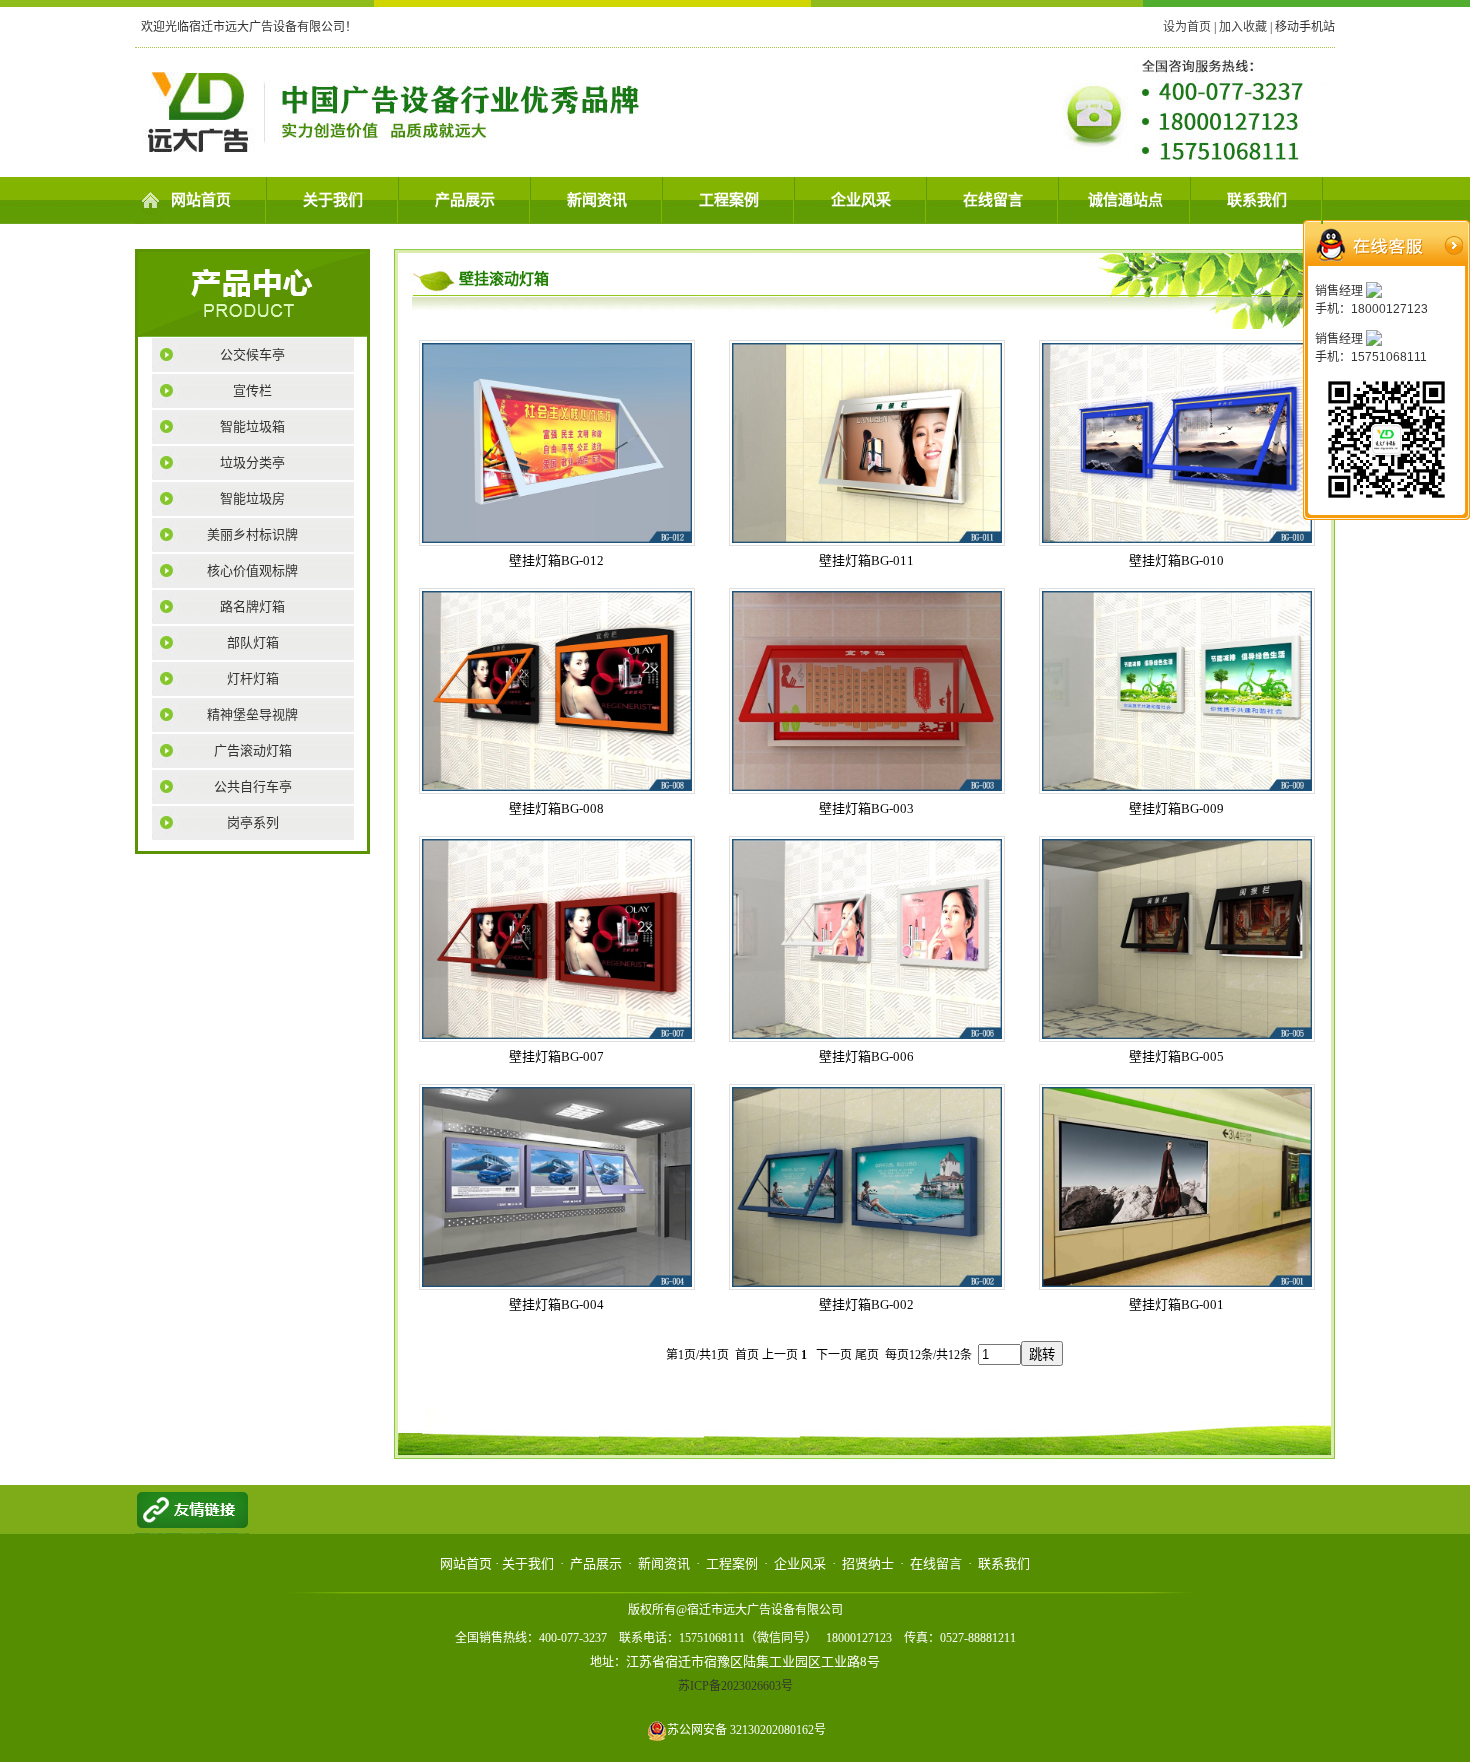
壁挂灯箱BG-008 (556, 808)
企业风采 (861, 200)
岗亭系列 (253, 822)
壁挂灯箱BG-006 (866, 1056)
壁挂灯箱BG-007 (556, 1056)
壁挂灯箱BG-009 (1176, 808)
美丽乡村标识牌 (252, 534)
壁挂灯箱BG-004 (556, 1304)
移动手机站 (1305, 27)
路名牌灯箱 (252, 606)
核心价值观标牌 (252, 570)
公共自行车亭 (253, 786)
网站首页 (201, 200)
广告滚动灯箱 (253, 750)
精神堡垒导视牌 (252, 714)
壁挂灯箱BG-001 (1176, 1304)
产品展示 (465, 200)
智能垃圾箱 (252, 426)
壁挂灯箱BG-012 (556, 560)
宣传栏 (252, 390)
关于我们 (333, 200)
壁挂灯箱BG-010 (1176, 560)
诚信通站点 (1125, 200)
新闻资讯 (597, 200)
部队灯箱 (253, 642)
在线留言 (993, 200)
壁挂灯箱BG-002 (866, 1304)
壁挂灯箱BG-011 (866, 560)
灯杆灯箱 (253, 678)
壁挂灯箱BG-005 (1176, 1056)
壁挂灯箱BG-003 (866, 808)
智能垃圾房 (252, 498)
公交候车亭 (252, 354)
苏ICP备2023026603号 (735, 1686)
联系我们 (1257, 200)
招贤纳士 (868, 1563)
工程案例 (729, 200)
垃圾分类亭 (252, 462)
